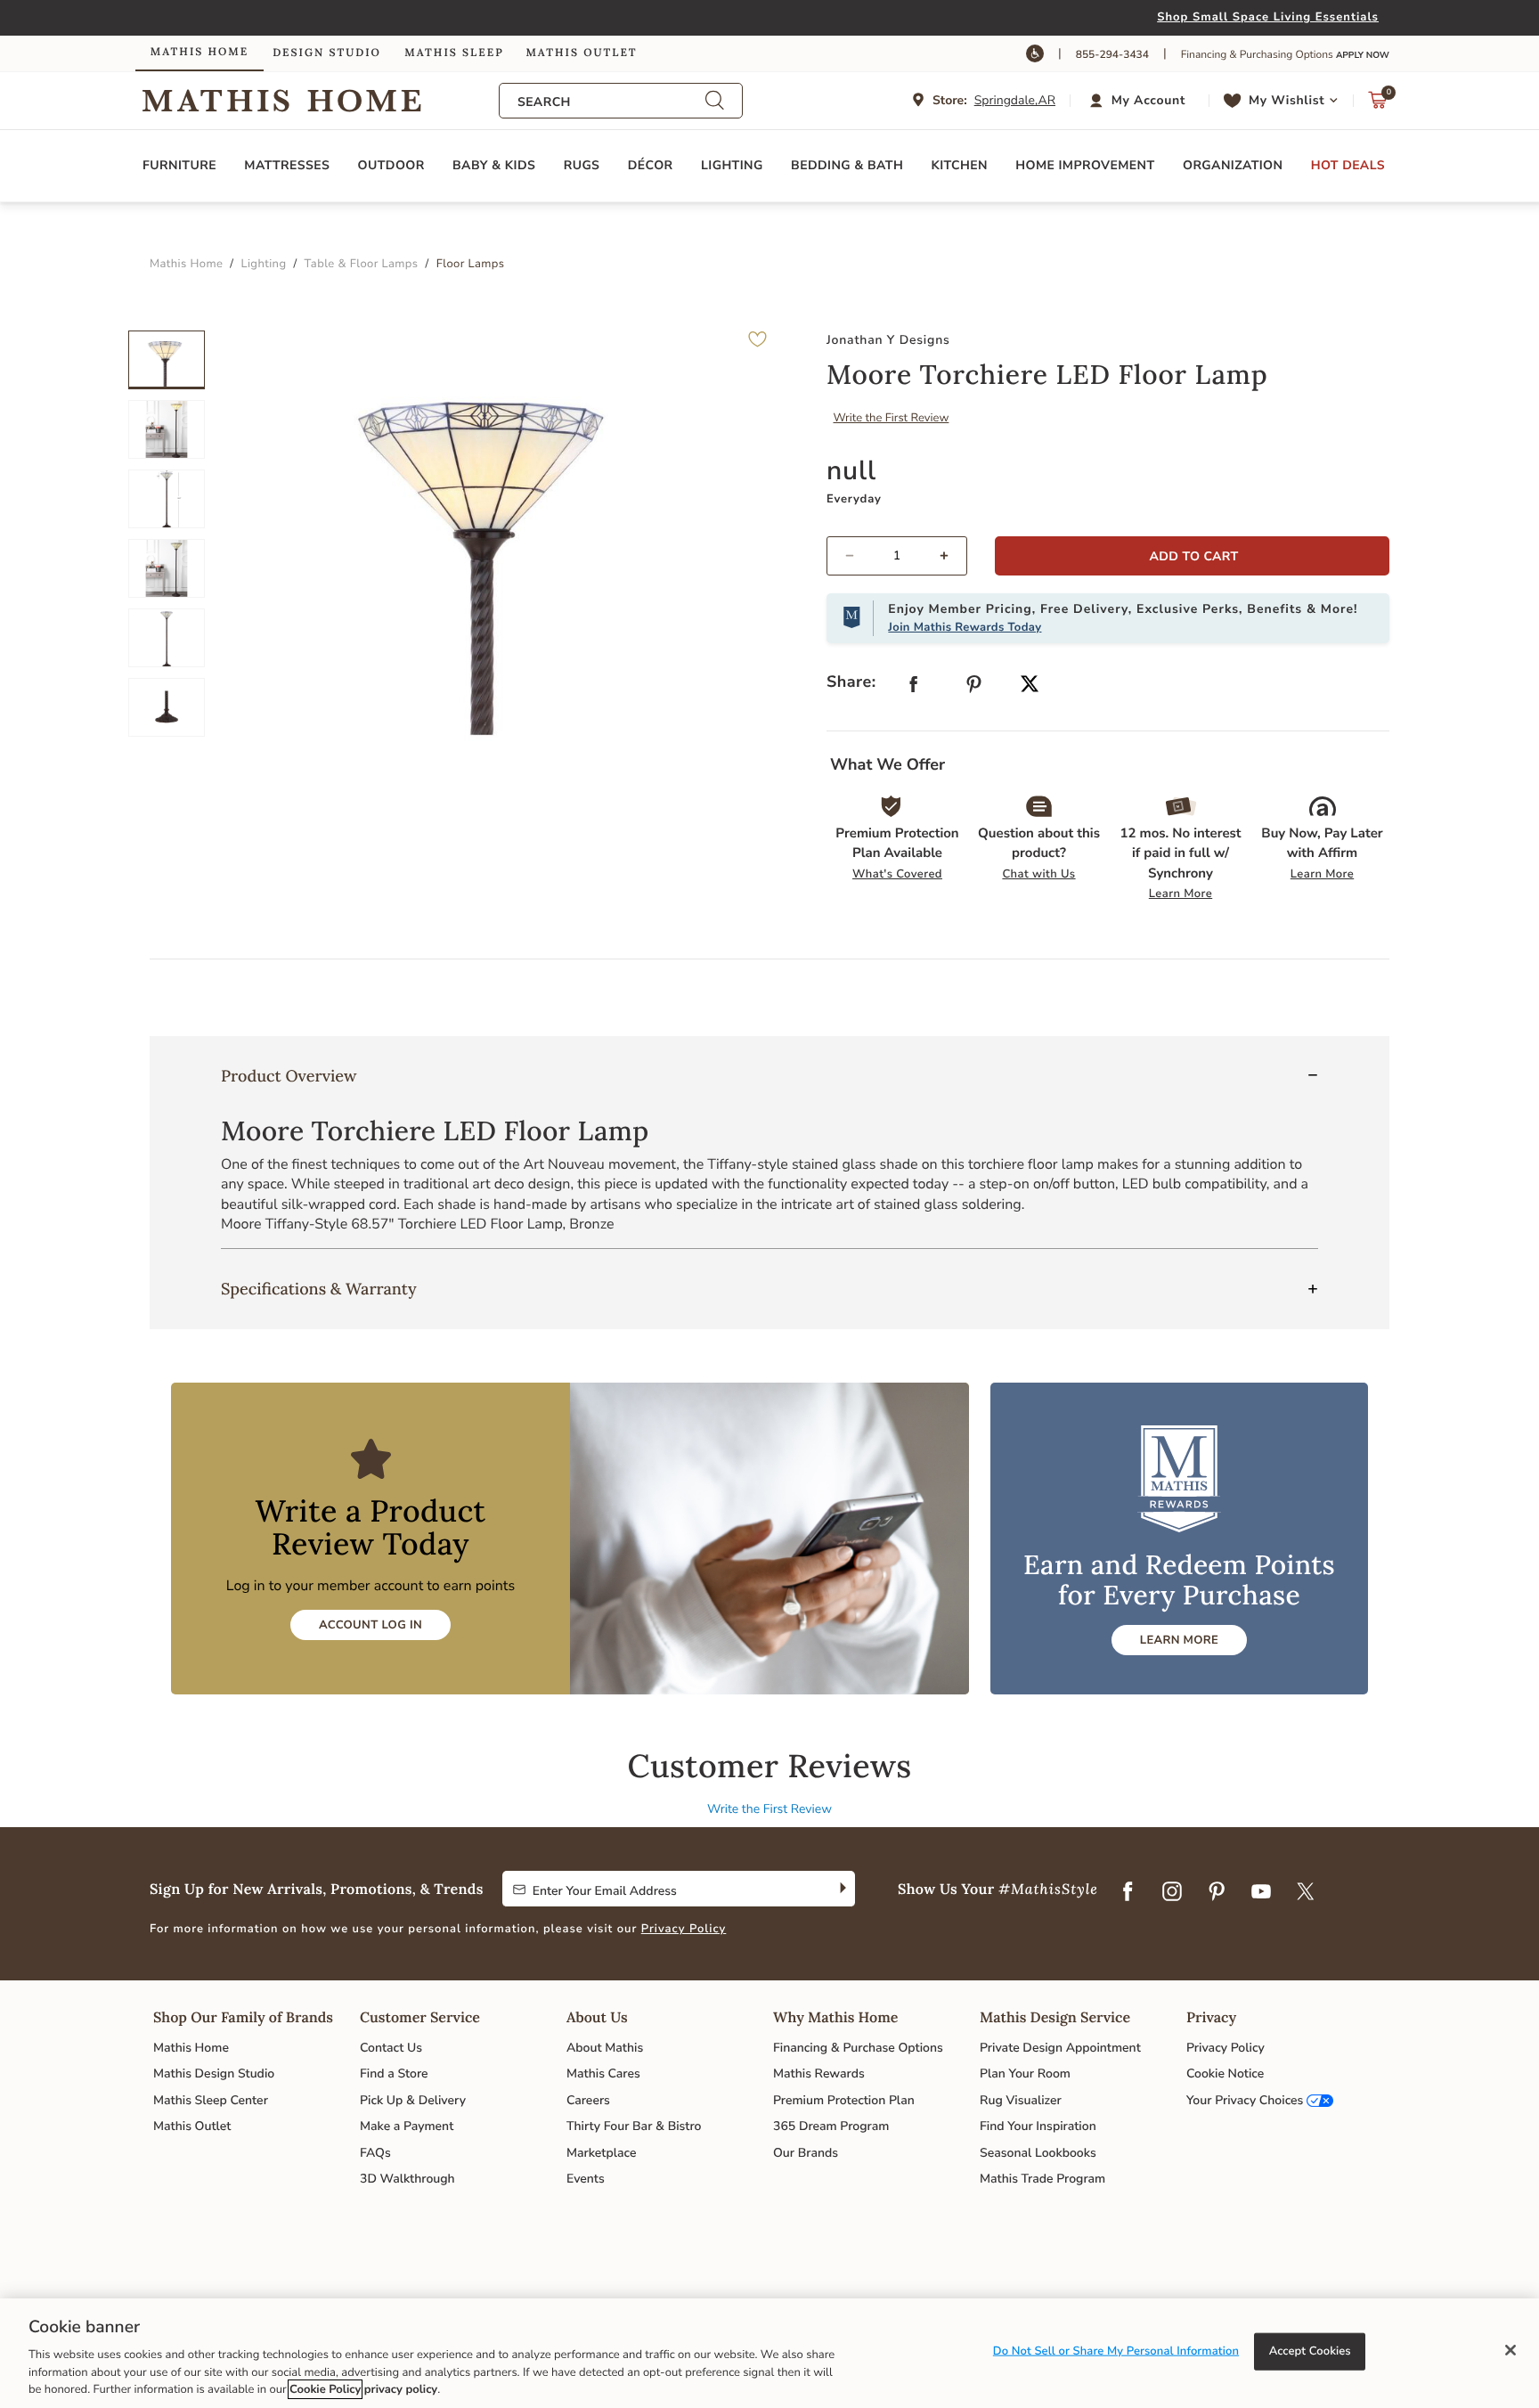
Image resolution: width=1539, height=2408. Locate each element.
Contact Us (391, 2048)
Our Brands (806, 2153)
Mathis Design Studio (214, 2073)
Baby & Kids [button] (494, 165)
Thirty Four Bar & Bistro (634, 2126)
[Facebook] (1128, 1892)
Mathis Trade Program (1042, 2179)
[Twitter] (1306, 1892)
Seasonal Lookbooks (1038, 2153)
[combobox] (611, 102)
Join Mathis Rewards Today (965, 627)
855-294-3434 (1112, 55)
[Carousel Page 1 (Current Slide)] (167, 360)
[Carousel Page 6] (167, 707)
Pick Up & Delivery (413, 2100)
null (851, 471)
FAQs (375, 2153)
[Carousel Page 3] (167, 499)
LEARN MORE (1179, 1640)
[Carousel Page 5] (167, 638)
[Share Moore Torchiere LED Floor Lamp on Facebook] (914, 688)
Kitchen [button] (960, 165)
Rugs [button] (582, 165)
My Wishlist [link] (1287, 100)
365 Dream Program (831, 2126)
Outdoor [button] (391, 165)
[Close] (1510, 2350)
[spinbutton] (897, 556)
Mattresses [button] (287, 165)
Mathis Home (191, 2048)
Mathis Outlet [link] (581, 53)
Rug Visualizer (1021, 2100)
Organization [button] (1233, 165)
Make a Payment (407, 2126)
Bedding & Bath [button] (847, 165)
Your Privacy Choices (1245, 2100)
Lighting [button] (732, 165)
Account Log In (370, 1625)
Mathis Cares (603, 2073)
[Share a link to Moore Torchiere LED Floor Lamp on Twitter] (1030, 686)
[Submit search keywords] (714, 101)
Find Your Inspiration (1038, 2126)
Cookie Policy (325, 2389)
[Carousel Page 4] (167, 568)
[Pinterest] (1217, 1892)
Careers (588, 2100)
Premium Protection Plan (844, 2100)
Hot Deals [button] (1348, 165)
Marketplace (601, 2153)
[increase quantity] (952, 556)
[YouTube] (1261, 1892)
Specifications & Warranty (319, 1289)
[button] (1140, 101)
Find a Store (394, 2073)
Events (586, 2179)
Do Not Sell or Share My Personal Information (1116, 2351)
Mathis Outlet (192, 2126)
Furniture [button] (179, 165)
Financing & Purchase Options (858, 2048)
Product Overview (289, 1076)
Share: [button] (851, 682)
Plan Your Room (1025, 2073)
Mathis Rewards (819, 2073)
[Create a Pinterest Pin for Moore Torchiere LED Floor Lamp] (974, 688)
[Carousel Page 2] (167, 429)
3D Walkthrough (407, 2179)
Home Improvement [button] (1085, 165)
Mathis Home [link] (199, 52)
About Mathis (605, 2048)
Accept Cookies (1310, 2351)
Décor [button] (651, 165)
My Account (1148, 100)
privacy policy (401, 2389)
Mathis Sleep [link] (454, 53)
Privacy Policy (684, 1929)
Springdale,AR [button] (1015, 100)
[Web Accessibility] (1035, 53)
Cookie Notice (1225, 2073)
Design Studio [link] (327, 53)
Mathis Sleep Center (211, 2100)
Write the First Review (892, 418)
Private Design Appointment (1060, 2048)
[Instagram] (1172, 1892)
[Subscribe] (841, 1889)
